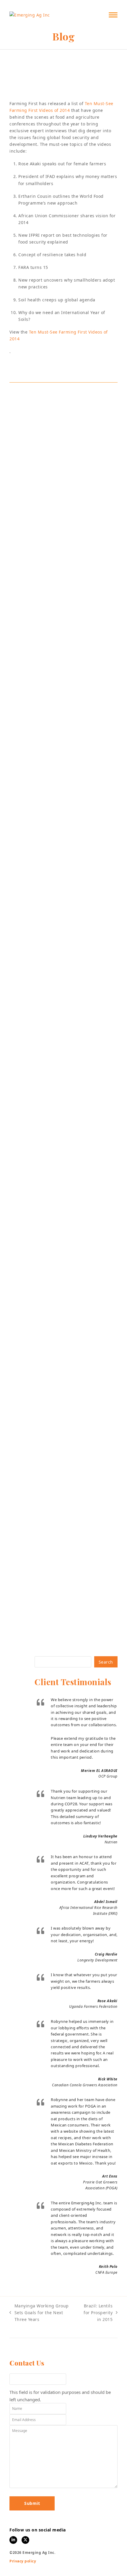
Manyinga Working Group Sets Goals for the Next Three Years (39, 2313)
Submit (32, 2503)
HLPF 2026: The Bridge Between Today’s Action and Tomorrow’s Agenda (59, 1572)
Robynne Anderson (37, 90)
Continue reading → (39, 1093)
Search (106, 1662)
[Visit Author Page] (63, 397)
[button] (113, 15)
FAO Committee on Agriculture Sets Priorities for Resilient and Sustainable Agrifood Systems (58, 1050)
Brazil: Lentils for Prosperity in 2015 (96, 2313)
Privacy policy (23, 2561)
